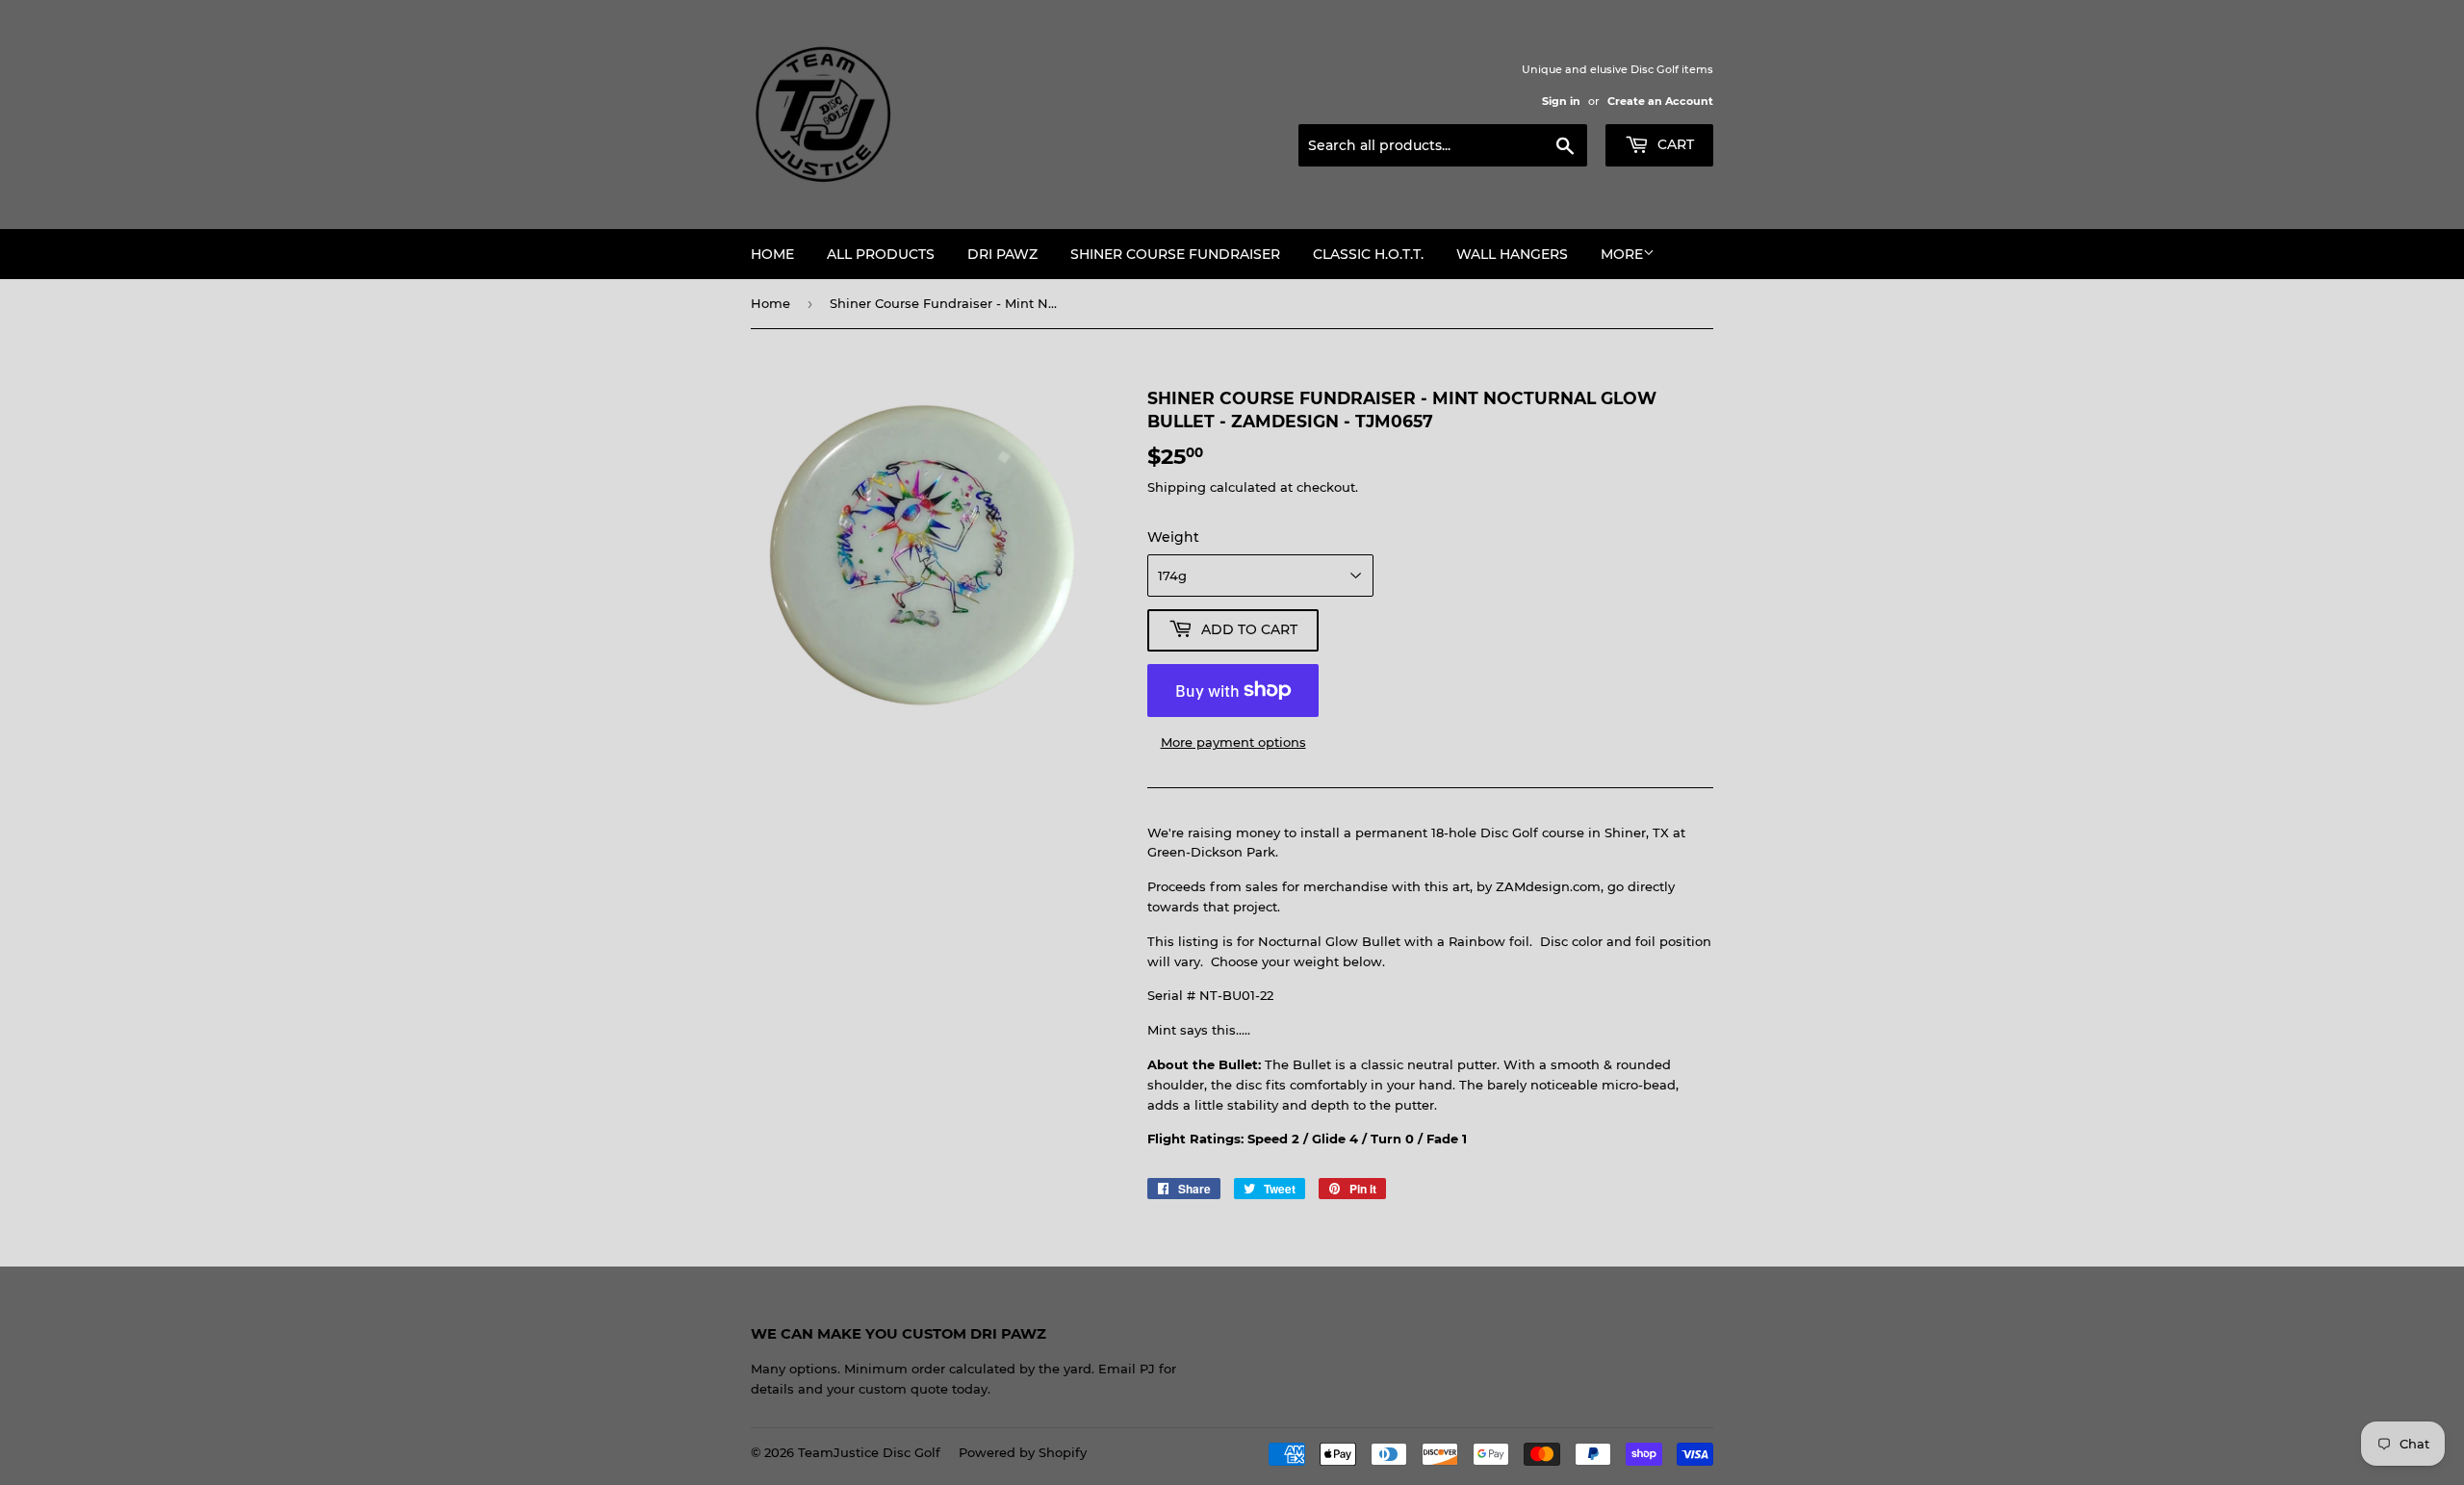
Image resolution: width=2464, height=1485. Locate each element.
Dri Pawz (1002, 254)
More (1622, 254)
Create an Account (1660, 101)
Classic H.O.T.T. (1368, 254)
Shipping (1177, 487)
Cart (1674, 144)
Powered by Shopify (1023, 1452)
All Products (881, 254)
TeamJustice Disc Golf (869, 1452)
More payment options (1233, 742)
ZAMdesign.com (1548, 886)
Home (772, 254)
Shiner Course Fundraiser (1175, 254)
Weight (1173, 537)
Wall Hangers (1512, 254)
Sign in (1561, 101)
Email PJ (1127, 1369)
